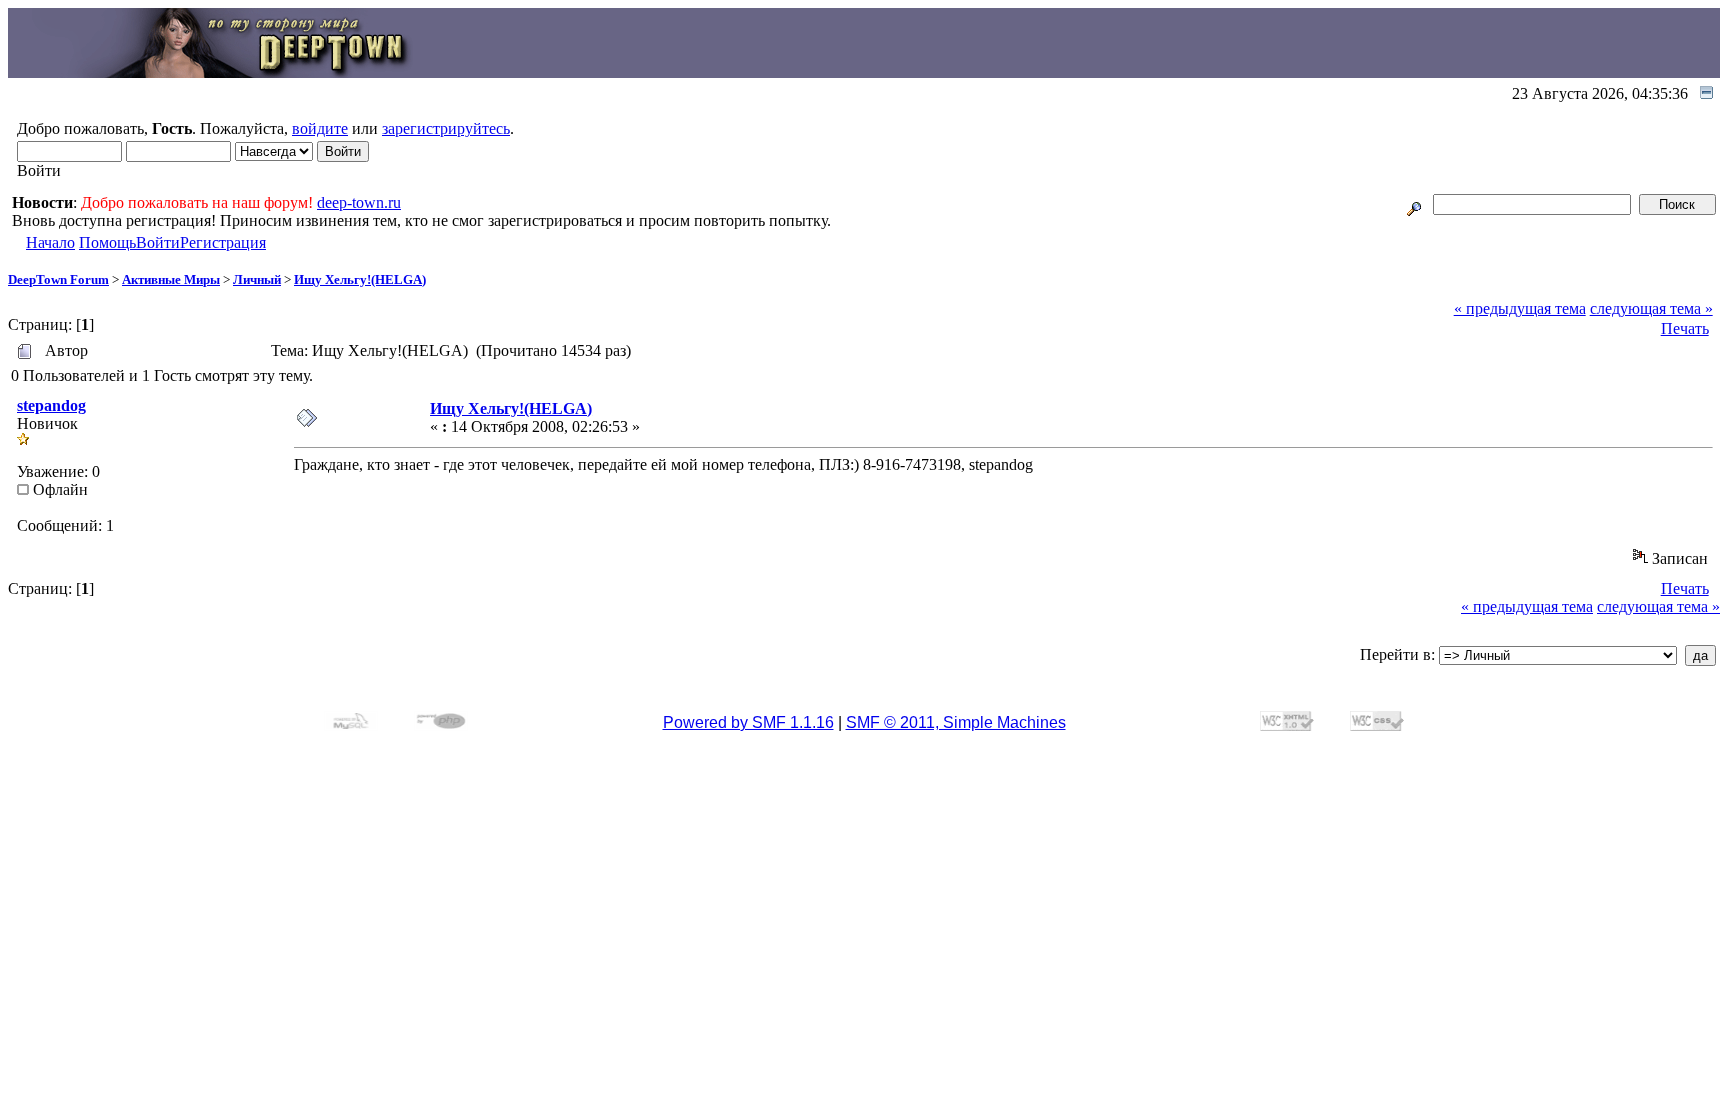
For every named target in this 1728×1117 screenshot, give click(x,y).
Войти (158, 242)
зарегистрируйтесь (446, 128)
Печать (1685, 328)
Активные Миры (171, 279)
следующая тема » (1651, 308)
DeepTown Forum (58, 279)
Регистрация (223, 242)
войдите (320, 128)
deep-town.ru (359, 202)
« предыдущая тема (1520, 308)
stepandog (51, 405)
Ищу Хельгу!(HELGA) (360, 279)
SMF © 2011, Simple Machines (956, 722)
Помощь (107, 242)
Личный (257, 279)
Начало (50, 242)
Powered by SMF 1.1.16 (748, 722)
